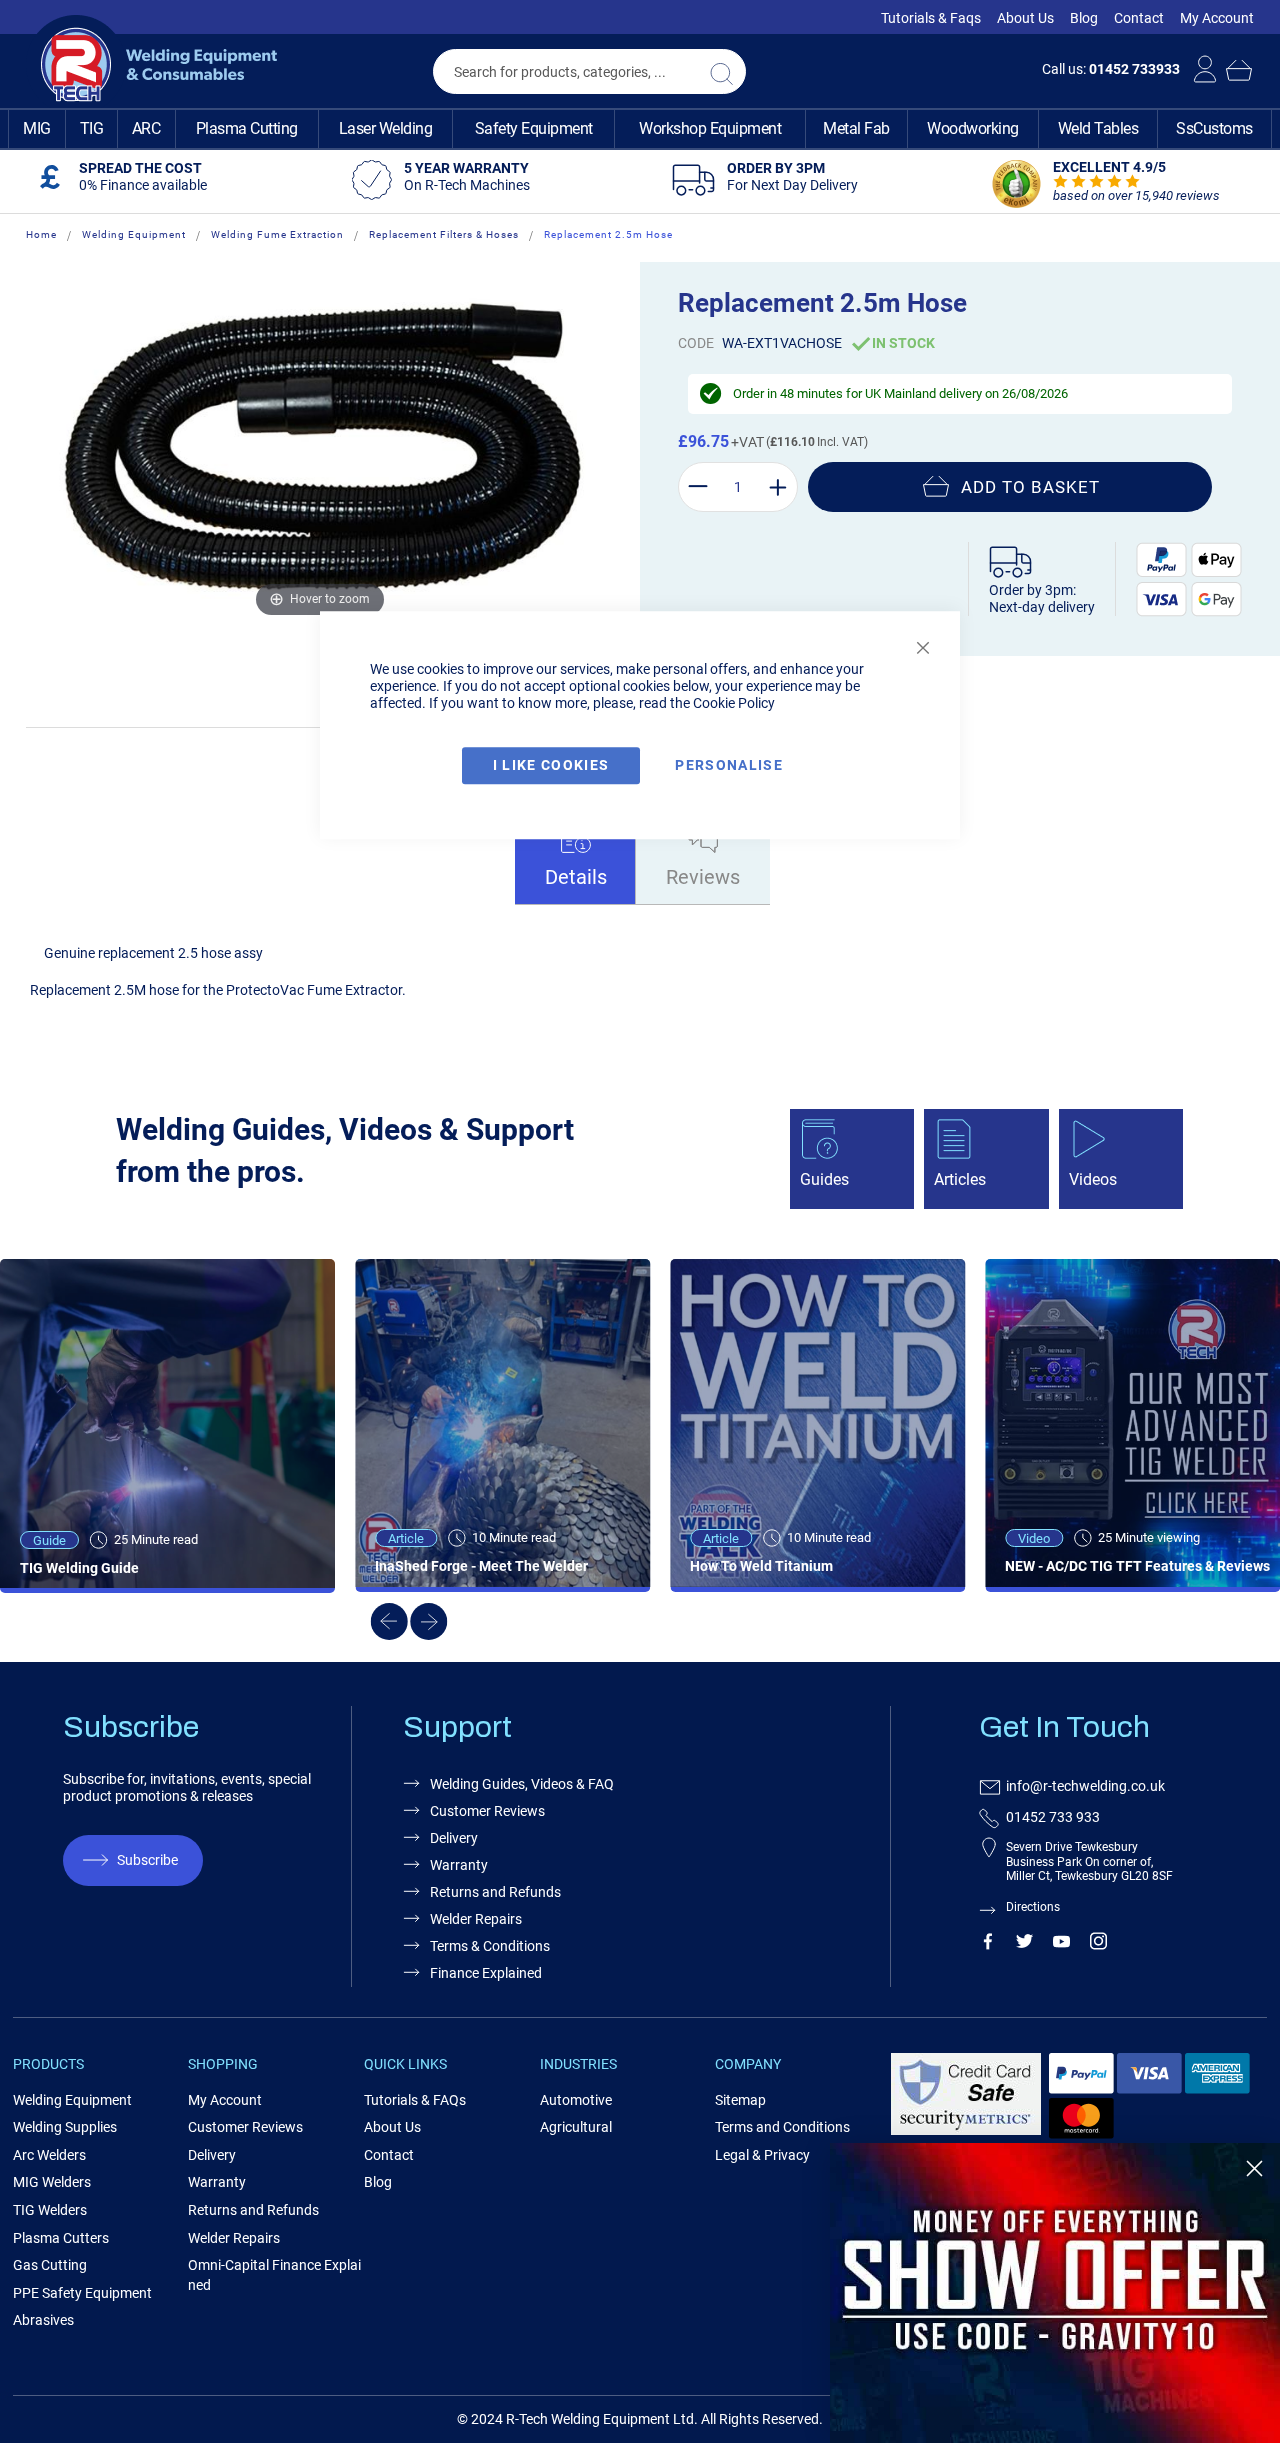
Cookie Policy (734, 703)
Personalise (729, 765)
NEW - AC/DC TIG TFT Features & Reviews (1137, 1566)
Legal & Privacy (762, 2155)
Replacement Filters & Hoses (444, 234)
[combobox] (589, 71)
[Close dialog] (1254, 2168)
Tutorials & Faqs (931, 18)
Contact (1139, 18)
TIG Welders (50, 2210)
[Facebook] (987, 1945)
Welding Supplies (65, 2127)
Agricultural (576, 2127)
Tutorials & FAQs (415, 2100)
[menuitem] (37, 129)
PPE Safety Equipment (82, 2293)
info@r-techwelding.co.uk (1085, 1786)
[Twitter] (1024, 1945)
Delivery (454, 1838)
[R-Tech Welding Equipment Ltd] (151, 65)
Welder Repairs (476, 1919)
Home (41, 234)
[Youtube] (1061, 1945)
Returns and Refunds (495, 1892)
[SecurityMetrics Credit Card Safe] (966, 2131)
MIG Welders (52, 2182)
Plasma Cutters (61, 2238)
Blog (1084, 18)
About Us (1025, 18)
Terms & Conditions (490, 1946)
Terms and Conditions (782, 2127)
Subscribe (147, 1860)
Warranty (459, 1865)
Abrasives (43, 2320)
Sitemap (740, 2100)
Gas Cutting (50, 2265)
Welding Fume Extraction (277, 234)
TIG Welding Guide (79, 1568)
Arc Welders (49, 2155)
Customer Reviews (245, 2127)
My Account (1217, 18)
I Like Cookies (551, 765)
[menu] (640, 129)
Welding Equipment (134, 234)
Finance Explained (486, 1973)
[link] (1055, 2293)
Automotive (576, 2100)
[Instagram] (1098, 1945)
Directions (1033, 1907)
